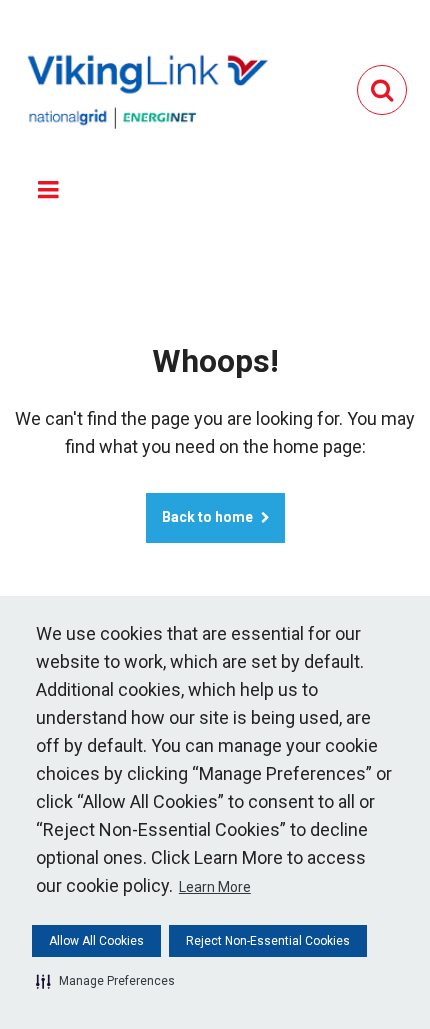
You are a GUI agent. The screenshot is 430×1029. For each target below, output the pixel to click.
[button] (105, 981)
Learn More (215, 887)
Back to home (207, 517)
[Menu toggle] (48, 190)
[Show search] (382, 90)
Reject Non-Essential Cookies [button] (268, 941)
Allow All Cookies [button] (96, 941)
